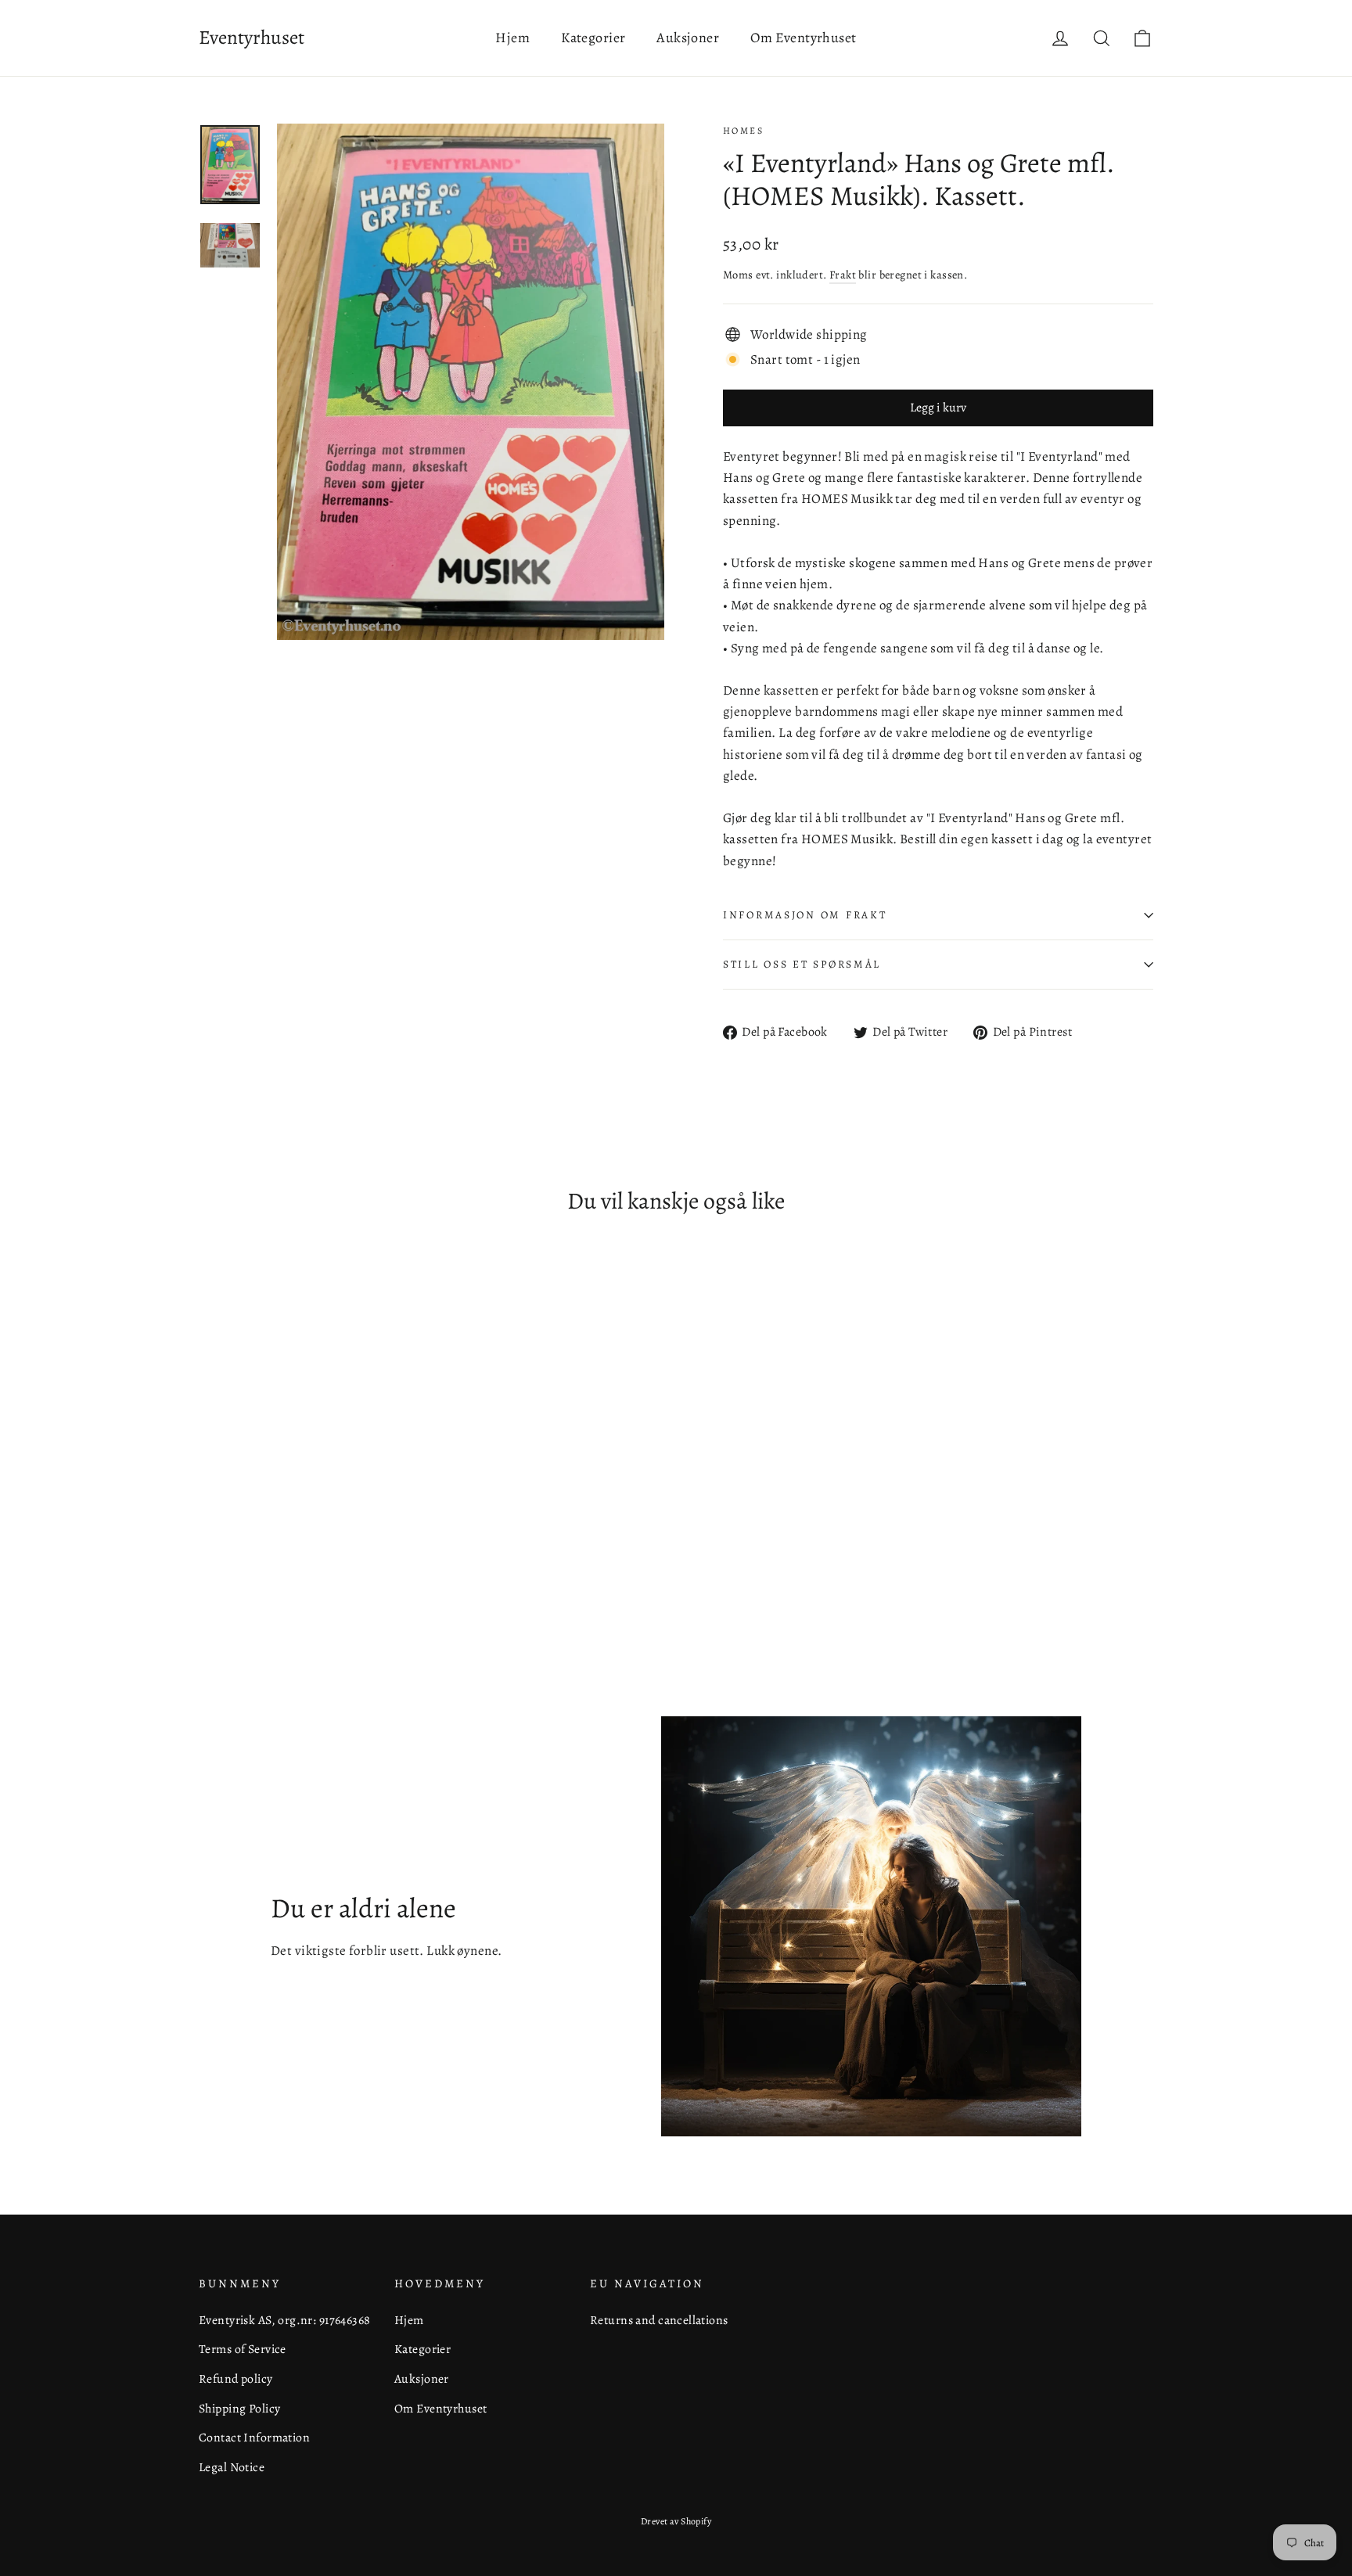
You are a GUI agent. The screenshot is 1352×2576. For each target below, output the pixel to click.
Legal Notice (232, 2467)
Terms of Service (243, 2349)
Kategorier (593, 38)
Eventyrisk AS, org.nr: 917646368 (285, 2320)
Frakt (843, 275)
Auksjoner (688, 38)
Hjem (512, 38)
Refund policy (236, 2378)
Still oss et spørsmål (802, 964)
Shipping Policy (239, 2408)
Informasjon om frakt (805, 915)
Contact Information (254, 2437)
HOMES (743, 131)
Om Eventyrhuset (803, 38)
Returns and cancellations (659, 2320)
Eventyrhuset (252, 38)
